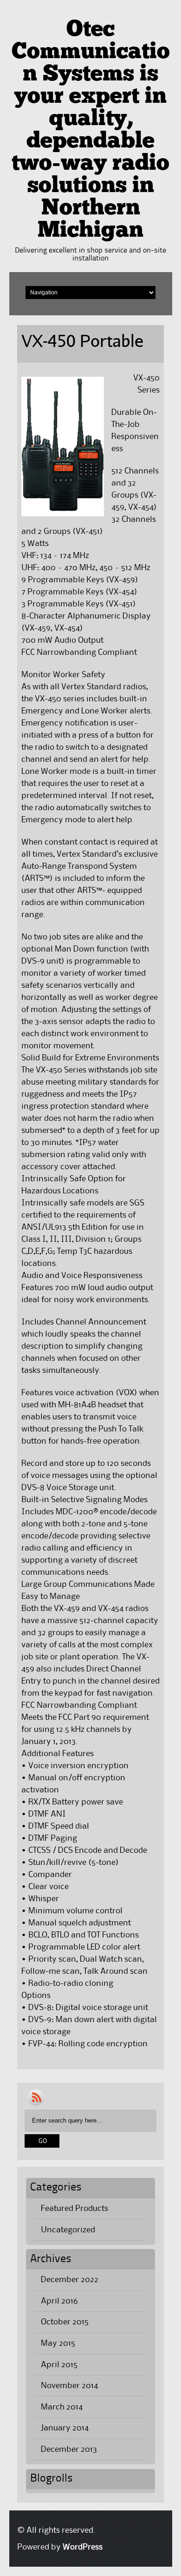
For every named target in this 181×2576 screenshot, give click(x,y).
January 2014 (65, 2428)
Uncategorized (68, 2230)
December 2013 (69, 2450)
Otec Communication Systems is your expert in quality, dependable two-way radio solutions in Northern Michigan (91, 131)
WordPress (83, 2547)
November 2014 (69, 2386)
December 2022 (70, 2280)
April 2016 (59, 2301)
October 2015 (65, 2322)
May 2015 (58, 2343)
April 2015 (59, 2365)
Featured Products (74, 2209)
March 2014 (62, 2407)
